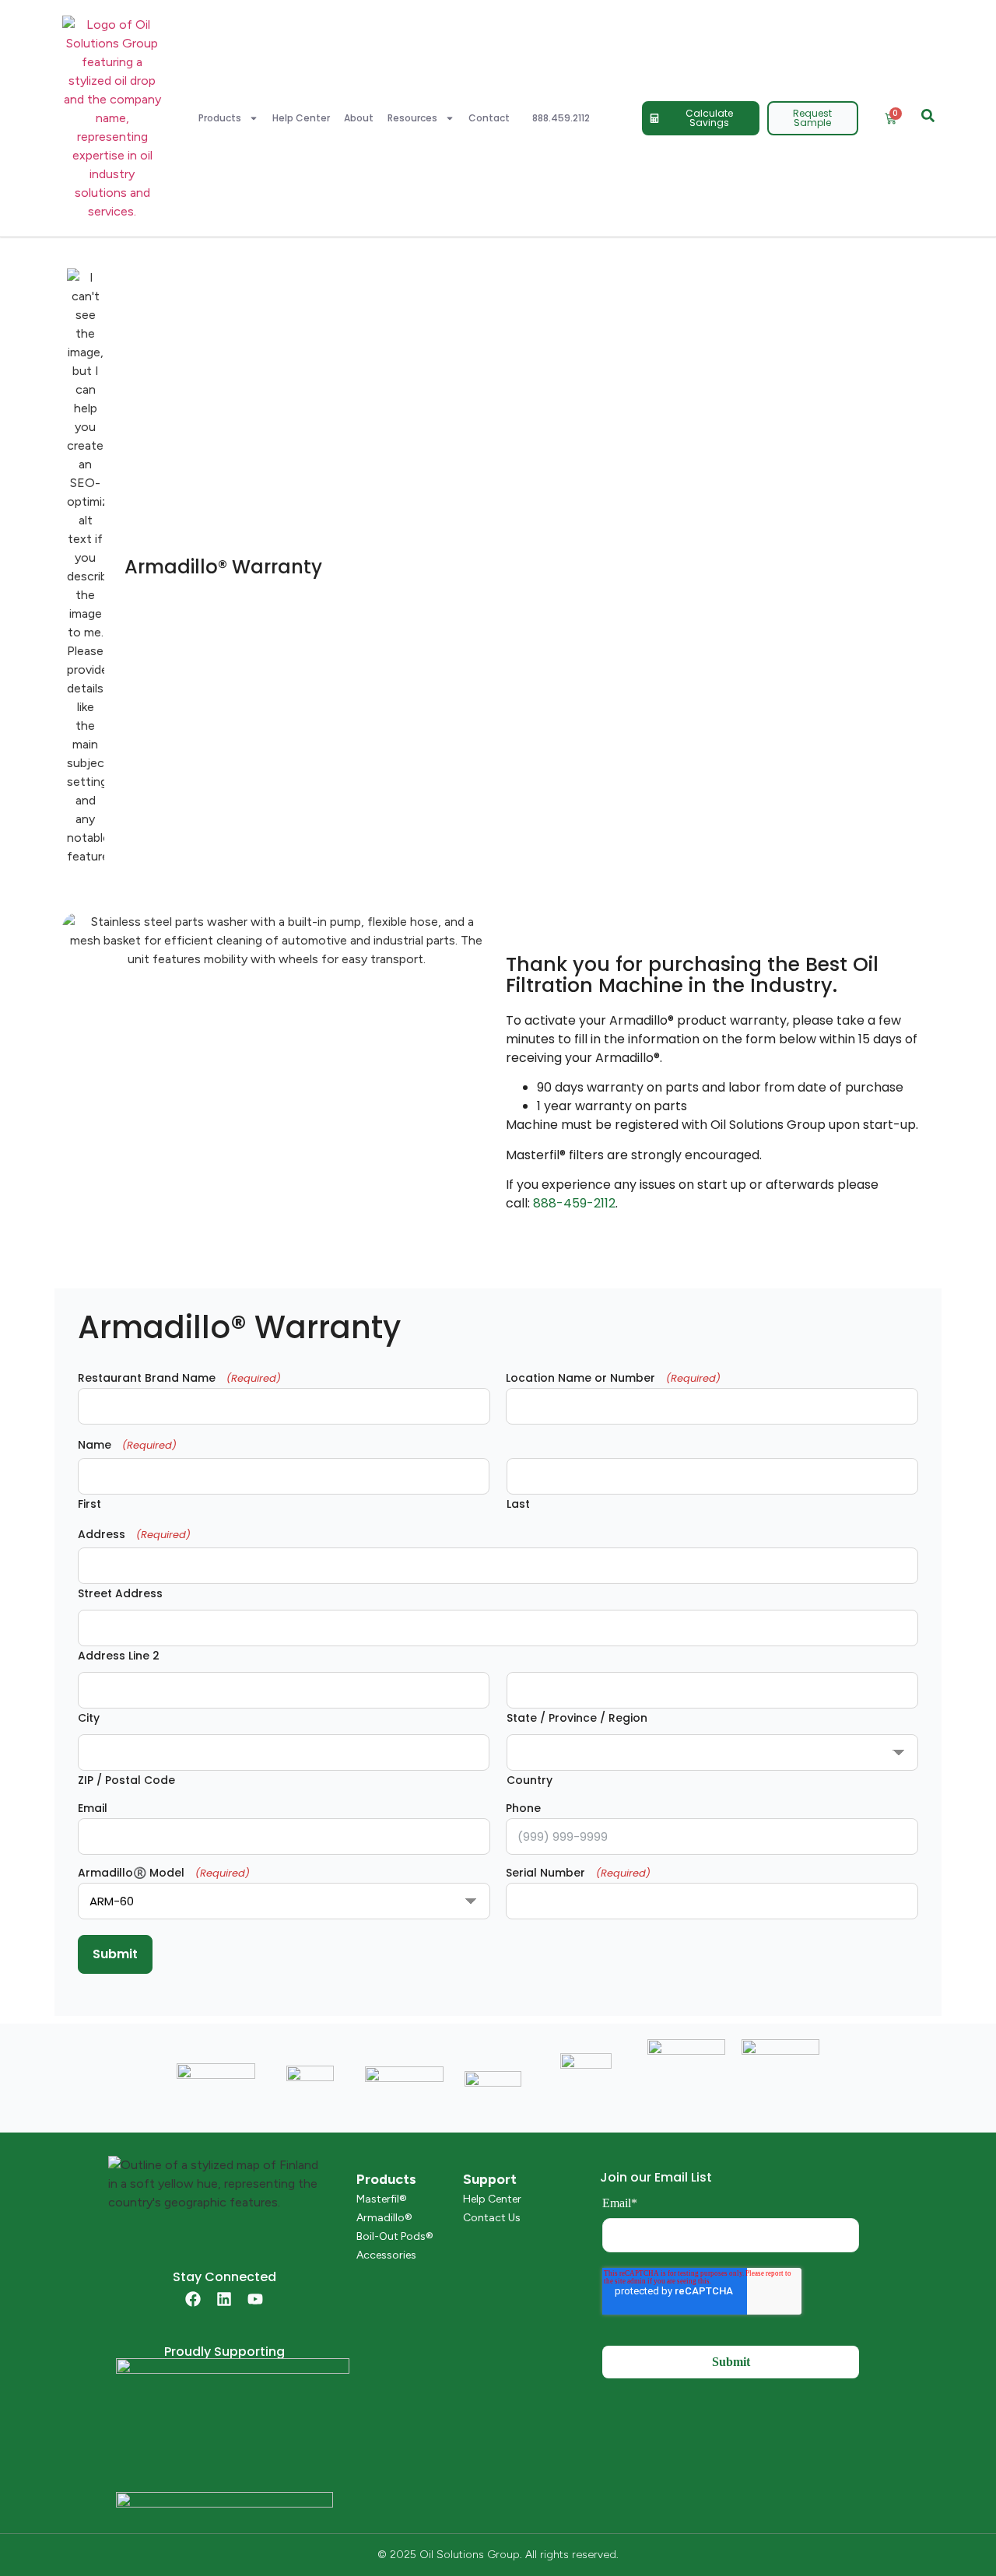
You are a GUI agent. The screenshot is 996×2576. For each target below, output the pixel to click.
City (89, 1717)
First (89, 1503)
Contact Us (492, 2218)
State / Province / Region (577, 1717)
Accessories (386, 2255)
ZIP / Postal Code (126, 1779)
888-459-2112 (574, 1203)
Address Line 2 (119, 1654)
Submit (115, 1954)
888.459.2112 (561, 118)
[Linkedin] (224, 2299)
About (359, 118)
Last (518, 1503)
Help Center (301, 118)
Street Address (120, 1592)
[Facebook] (193, 2299)
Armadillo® (384, 2218)
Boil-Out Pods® (395, 2236)
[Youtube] (255, 2299)
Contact (489, 118)
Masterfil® (382, 2199)
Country (530, 1779)
